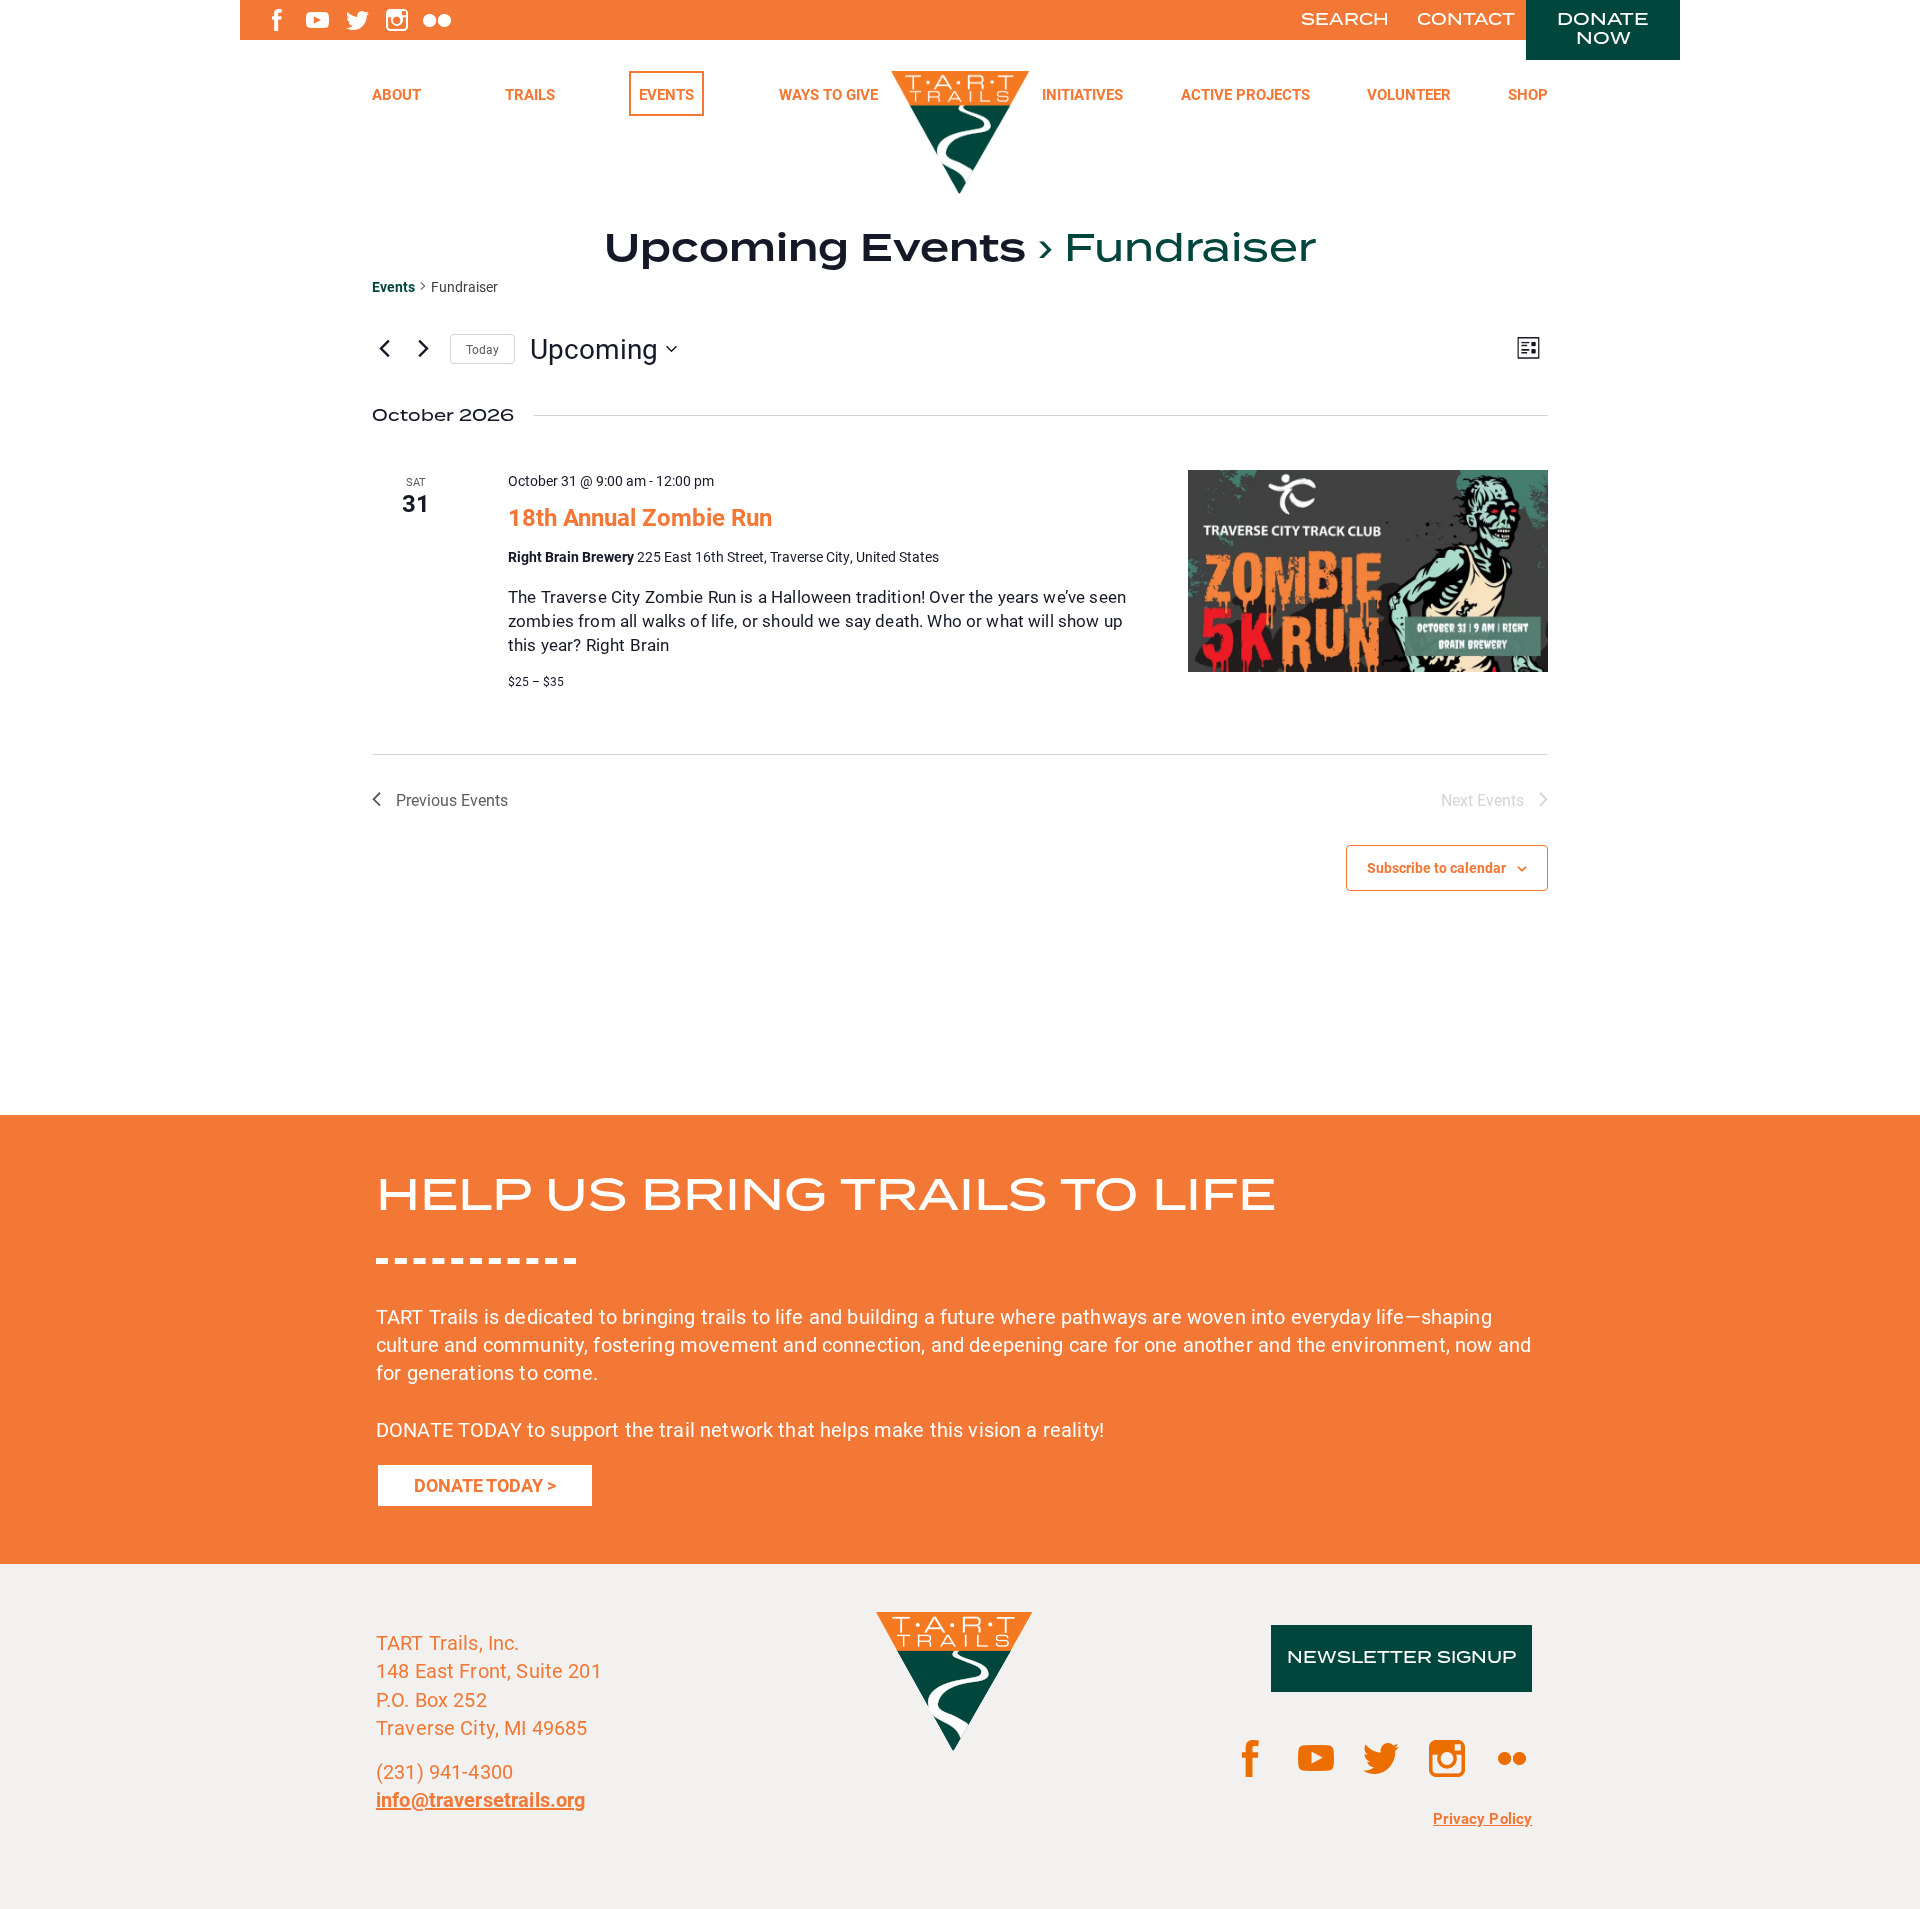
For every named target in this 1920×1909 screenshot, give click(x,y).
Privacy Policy (1482, 1818)
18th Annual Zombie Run (640, 517)
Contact (1466, 20)
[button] (1245, 93)
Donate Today (478, 1485)
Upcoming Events (815, 249)
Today (482, 349)
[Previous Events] (384, 349)
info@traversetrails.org (480, 1799)
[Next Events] (423, 349)
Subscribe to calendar (1436, 867)
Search (1345, 20)
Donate (1603, 29)
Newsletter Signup (1401, 1658)
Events (393, 286)
